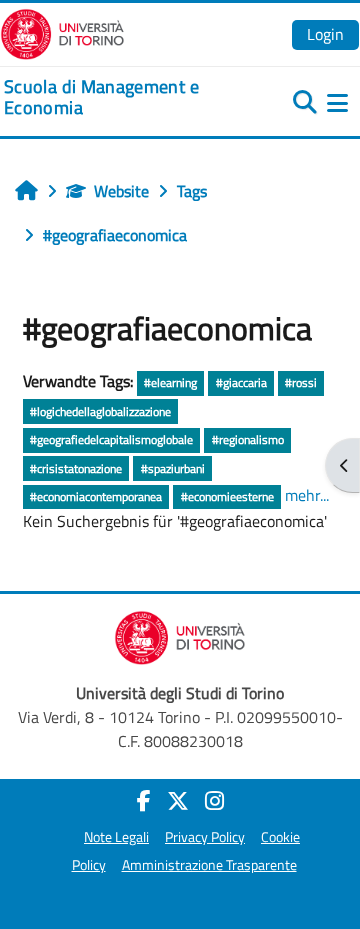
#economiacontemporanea (96, 496)
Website (121, 191)
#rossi (301, 382)
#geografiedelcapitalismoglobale (111, 439)
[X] (178, 801)
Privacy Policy (205, 837)
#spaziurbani (173, 468)
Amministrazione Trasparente (209, 865)
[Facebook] (144, 801)
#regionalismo (248, 439)
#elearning (170, 382)
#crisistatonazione (76, 468)
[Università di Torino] (62, 32)
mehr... (307, 495)
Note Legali (116, 837)
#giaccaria (241, 382)
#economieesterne (227, 496)
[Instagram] (214, 801)
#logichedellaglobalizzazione (100, 411)
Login (325, 34)
